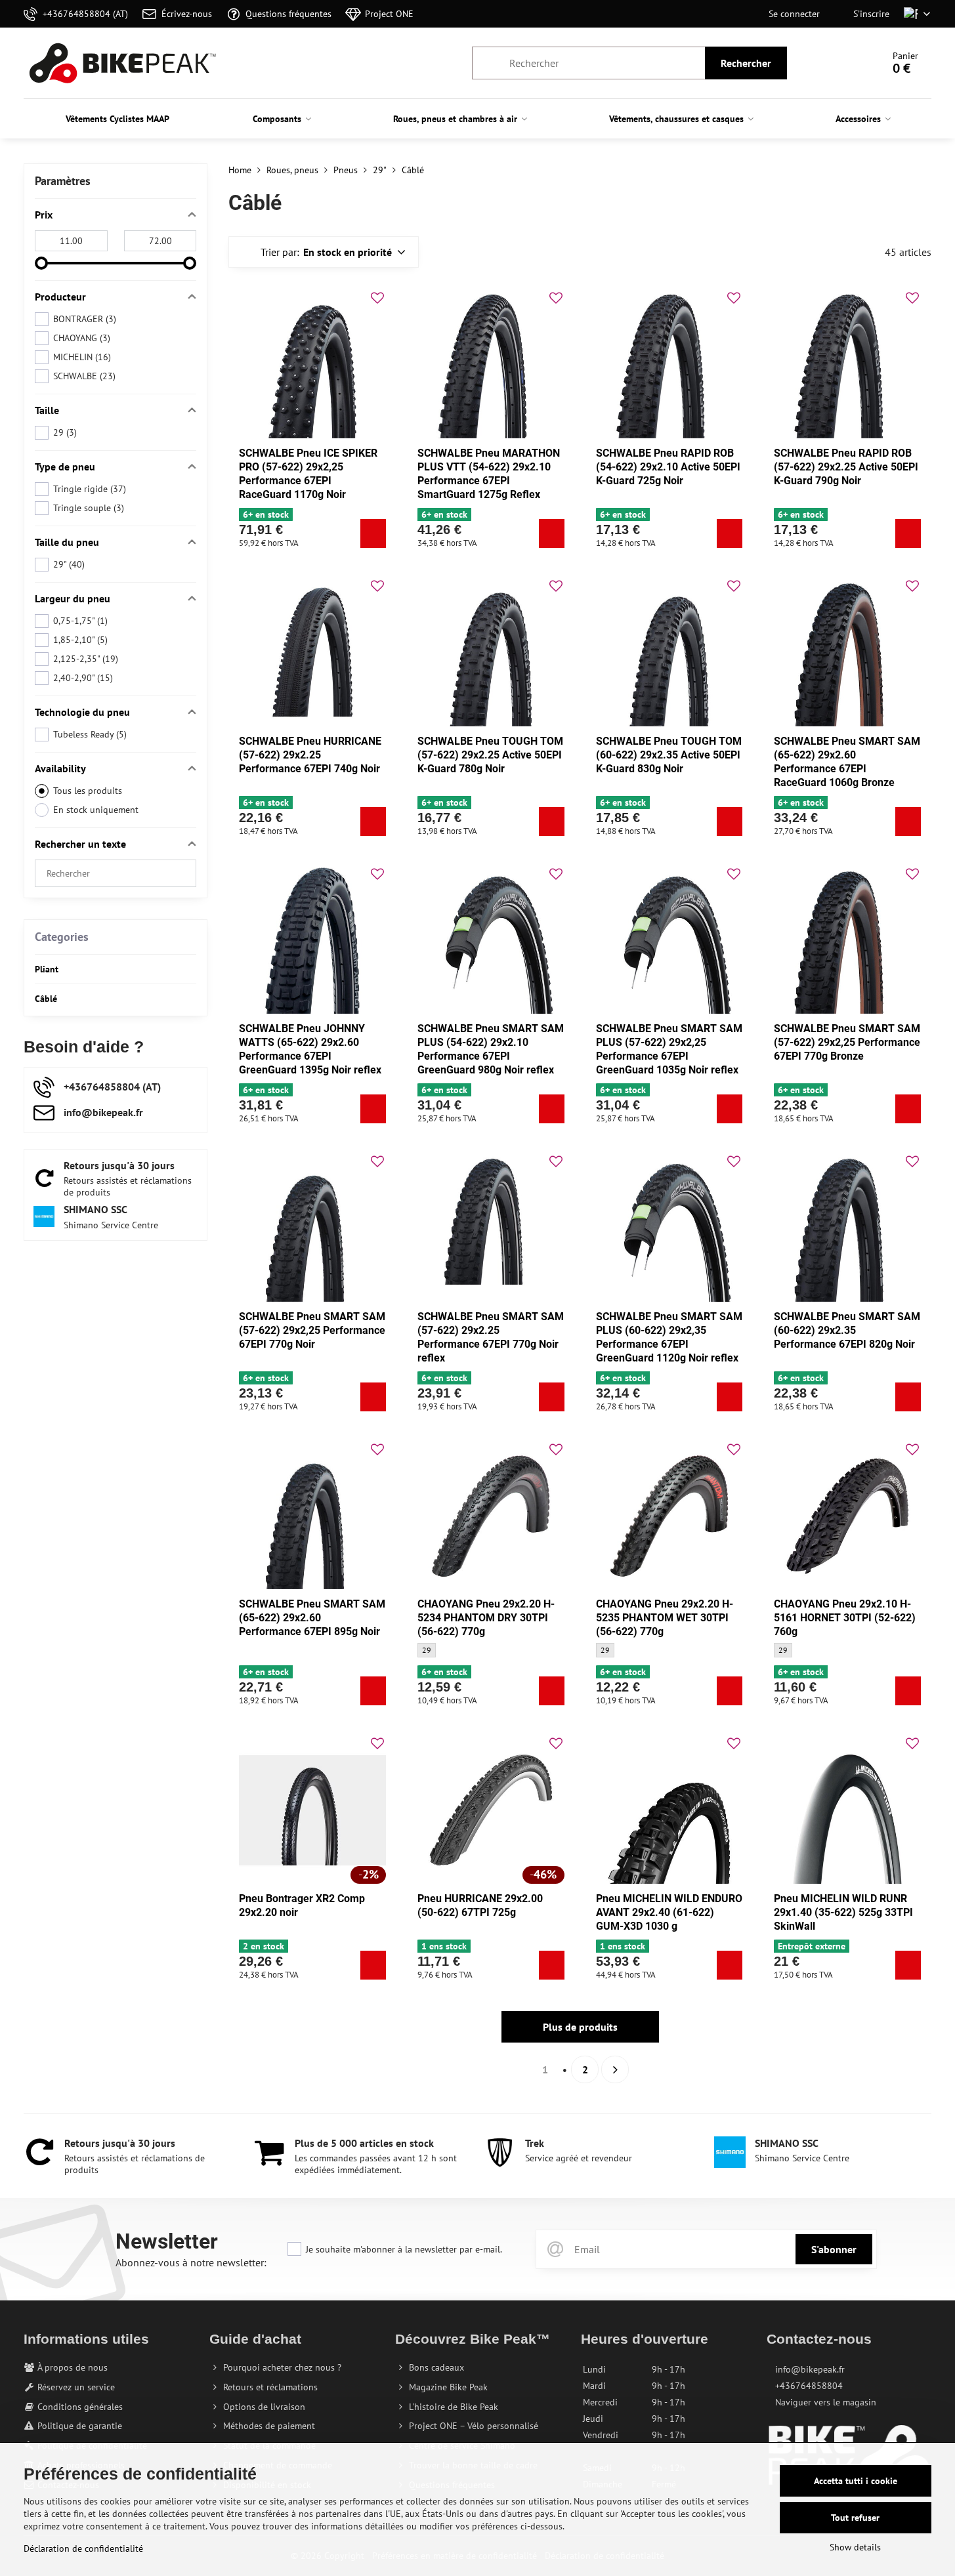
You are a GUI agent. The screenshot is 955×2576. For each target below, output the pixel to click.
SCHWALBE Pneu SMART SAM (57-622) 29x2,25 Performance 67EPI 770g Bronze (847, 1042)
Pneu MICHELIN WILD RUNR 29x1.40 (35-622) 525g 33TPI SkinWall (843, 1912)
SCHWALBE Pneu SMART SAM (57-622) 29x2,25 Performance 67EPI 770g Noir (312, 1330)
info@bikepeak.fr (810, 2369)
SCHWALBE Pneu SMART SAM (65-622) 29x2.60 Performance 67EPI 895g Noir (312, 1618)
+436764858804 (809, 2386)
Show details (855, 2547)
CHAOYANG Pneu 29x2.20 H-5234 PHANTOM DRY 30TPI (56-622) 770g (486, 1618)
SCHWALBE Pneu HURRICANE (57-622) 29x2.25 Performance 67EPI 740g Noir (310, 755)
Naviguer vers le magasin (826, 2402)
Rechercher (746, 63)
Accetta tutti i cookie (856, 2481)
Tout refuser (855, 2518)
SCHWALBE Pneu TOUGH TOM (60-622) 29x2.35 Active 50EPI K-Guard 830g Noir (669, 755)
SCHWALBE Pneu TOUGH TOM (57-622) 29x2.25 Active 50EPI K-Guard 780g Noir (490, 755)
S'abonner (834, 2249)
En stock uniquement (96, 810)
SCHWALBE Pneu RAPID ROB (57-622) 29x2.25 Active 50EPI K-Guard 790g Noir (846, 467)
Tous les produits (88, 791)
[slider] (41, 263)
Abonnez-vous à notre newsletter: (191, 2262)
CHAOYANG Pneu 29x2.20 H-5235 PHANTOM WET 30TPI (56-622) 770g (665, 1618)
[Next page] (615, 2069)
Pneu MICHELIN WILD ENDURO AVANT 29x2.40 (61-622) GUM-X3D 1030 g (669, 1912)
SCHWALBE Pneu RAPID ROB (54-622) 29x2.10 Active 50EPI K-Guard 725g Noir (668, 467)
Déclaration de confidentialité (83, 2548)
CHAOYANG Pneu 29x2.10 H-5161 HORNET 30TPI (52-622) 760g (845, 1618)
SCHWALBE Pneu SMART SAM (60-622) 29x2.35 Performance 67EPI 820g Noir (847, 1330)
